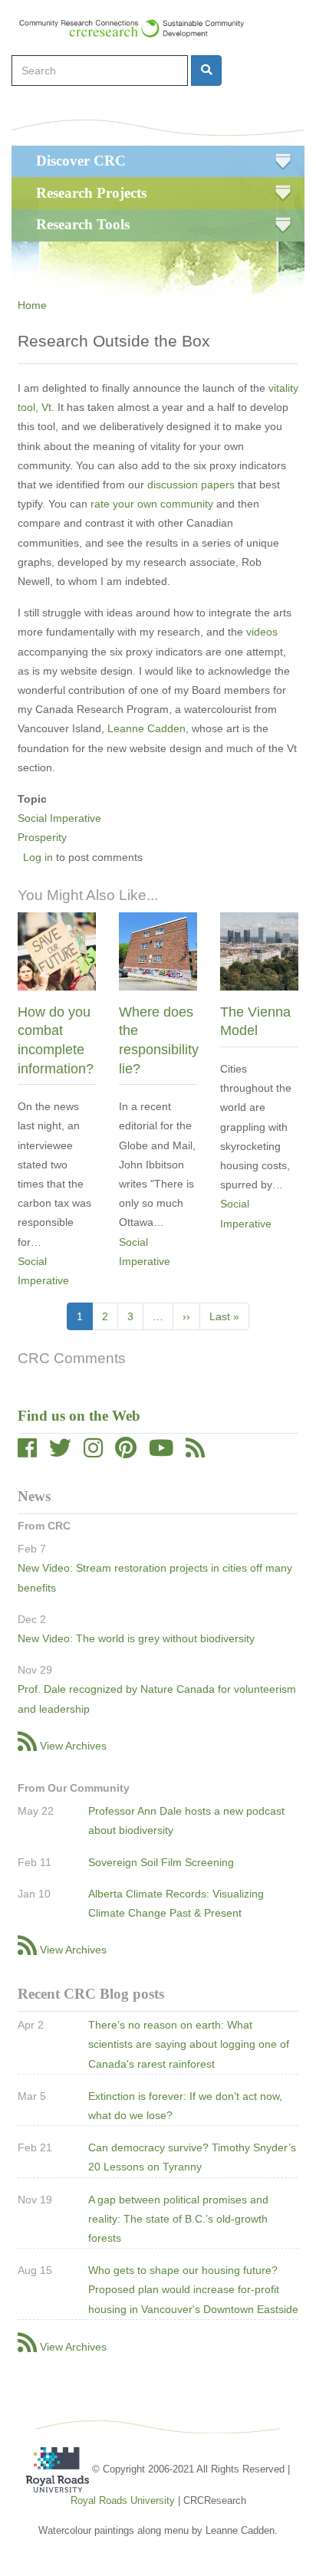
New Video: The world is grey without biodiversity (136, 1638)
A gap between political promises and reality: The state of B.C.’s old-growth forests (178, 2219)
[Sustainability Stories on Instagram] (93, 1452)
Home (32, 305)
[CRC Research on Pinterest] (126, 1452)
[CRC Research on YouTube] (161, 1452)
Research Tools (83, 224)
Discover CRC (81, 161)
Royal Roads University (123, 2500)
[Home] (139, 28)
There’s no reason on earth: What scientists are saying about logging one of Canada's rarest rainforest (189, 2044)
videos (262, 632)
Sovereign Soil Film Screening (161, 1862)
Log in (38, 857)
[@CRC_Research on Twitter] (60, 1452)
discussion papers (189, 485)
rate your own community (150, 504)
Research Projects (91, 193)
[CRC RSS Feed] (195, 1452)
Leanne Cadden (146, 728)
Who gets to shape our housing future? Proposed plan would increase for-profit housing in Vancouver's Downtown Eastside (193, 2289)
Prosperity (42, 837)
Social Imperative (59, 818)
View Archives (73, 1746)
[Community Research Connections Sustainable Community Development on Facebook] (27, 1452)
